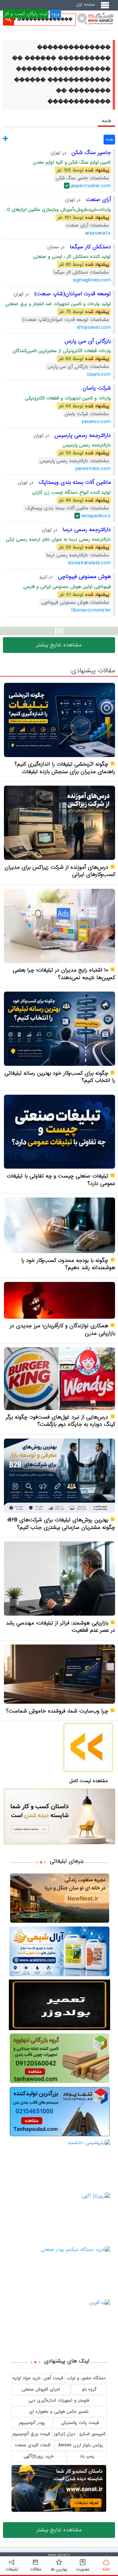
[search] (9, 19)
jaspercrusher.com (91, 186)
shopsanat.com (94, 327)
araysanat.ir (98, 233)
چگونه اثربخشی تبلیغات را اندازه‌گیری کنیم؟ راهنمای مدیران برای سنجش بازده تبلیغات (65, 768)
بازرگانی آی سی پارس (88, 341)
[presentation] (106, 121)
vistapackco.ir (96, 516)
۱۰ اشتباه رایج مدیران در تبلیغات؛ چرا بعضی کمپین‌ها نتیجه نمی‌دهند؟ (64, 974)
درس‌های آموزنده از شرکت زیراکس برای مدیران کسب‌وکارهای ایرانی (60, 871)
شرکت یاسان (97, 388)
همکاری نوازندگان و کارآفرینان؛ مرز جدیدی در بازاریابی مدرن (62, 1330)
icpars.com (99, 374)
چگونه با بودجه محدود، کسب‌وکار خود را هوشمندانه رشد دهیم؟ (68, 1264)
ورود (55, 14)
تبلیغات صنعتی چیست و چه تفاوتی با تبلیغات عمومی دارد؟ (61, 1180)
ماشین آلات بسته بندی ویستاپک (74, 482)
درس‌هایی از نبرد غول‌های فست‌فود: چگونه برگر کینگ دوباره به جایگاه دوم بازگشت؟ (60, 1421)
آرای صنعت (97, 200)
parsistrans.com (93, 469)
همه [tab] (106, 121)
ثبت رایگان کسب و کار (26, 14)
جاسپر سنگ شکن (90, 153)
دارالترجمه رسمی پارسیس (82, 435)
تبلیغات (70, 14)
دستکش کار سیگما (89, 247)
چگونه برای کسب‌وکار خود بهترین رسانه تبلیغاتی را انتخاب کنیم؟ (60, 1077)
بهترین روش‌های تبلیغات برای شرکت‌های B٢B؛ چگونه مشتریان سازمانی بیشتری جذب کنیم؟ (61, 1524)
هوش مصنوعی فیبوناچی (83, 577)
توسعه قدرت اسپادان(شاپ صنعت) (72, 294)
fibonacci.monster (91, 610)
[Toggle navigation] (106, 8)
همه (109, 139)
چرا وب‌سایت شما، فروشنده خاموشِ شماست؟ (57, 1711)
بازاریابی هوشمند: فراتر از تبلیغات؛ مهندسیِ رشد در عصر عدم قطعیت (60, 1627)
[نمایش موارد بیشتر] (5, 139)
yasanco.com (96, 422)
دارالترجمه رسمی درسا (86, 530)
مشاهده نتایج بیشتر (59, 645)
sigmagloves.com (92, 280)
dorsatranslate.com (89, 563)
